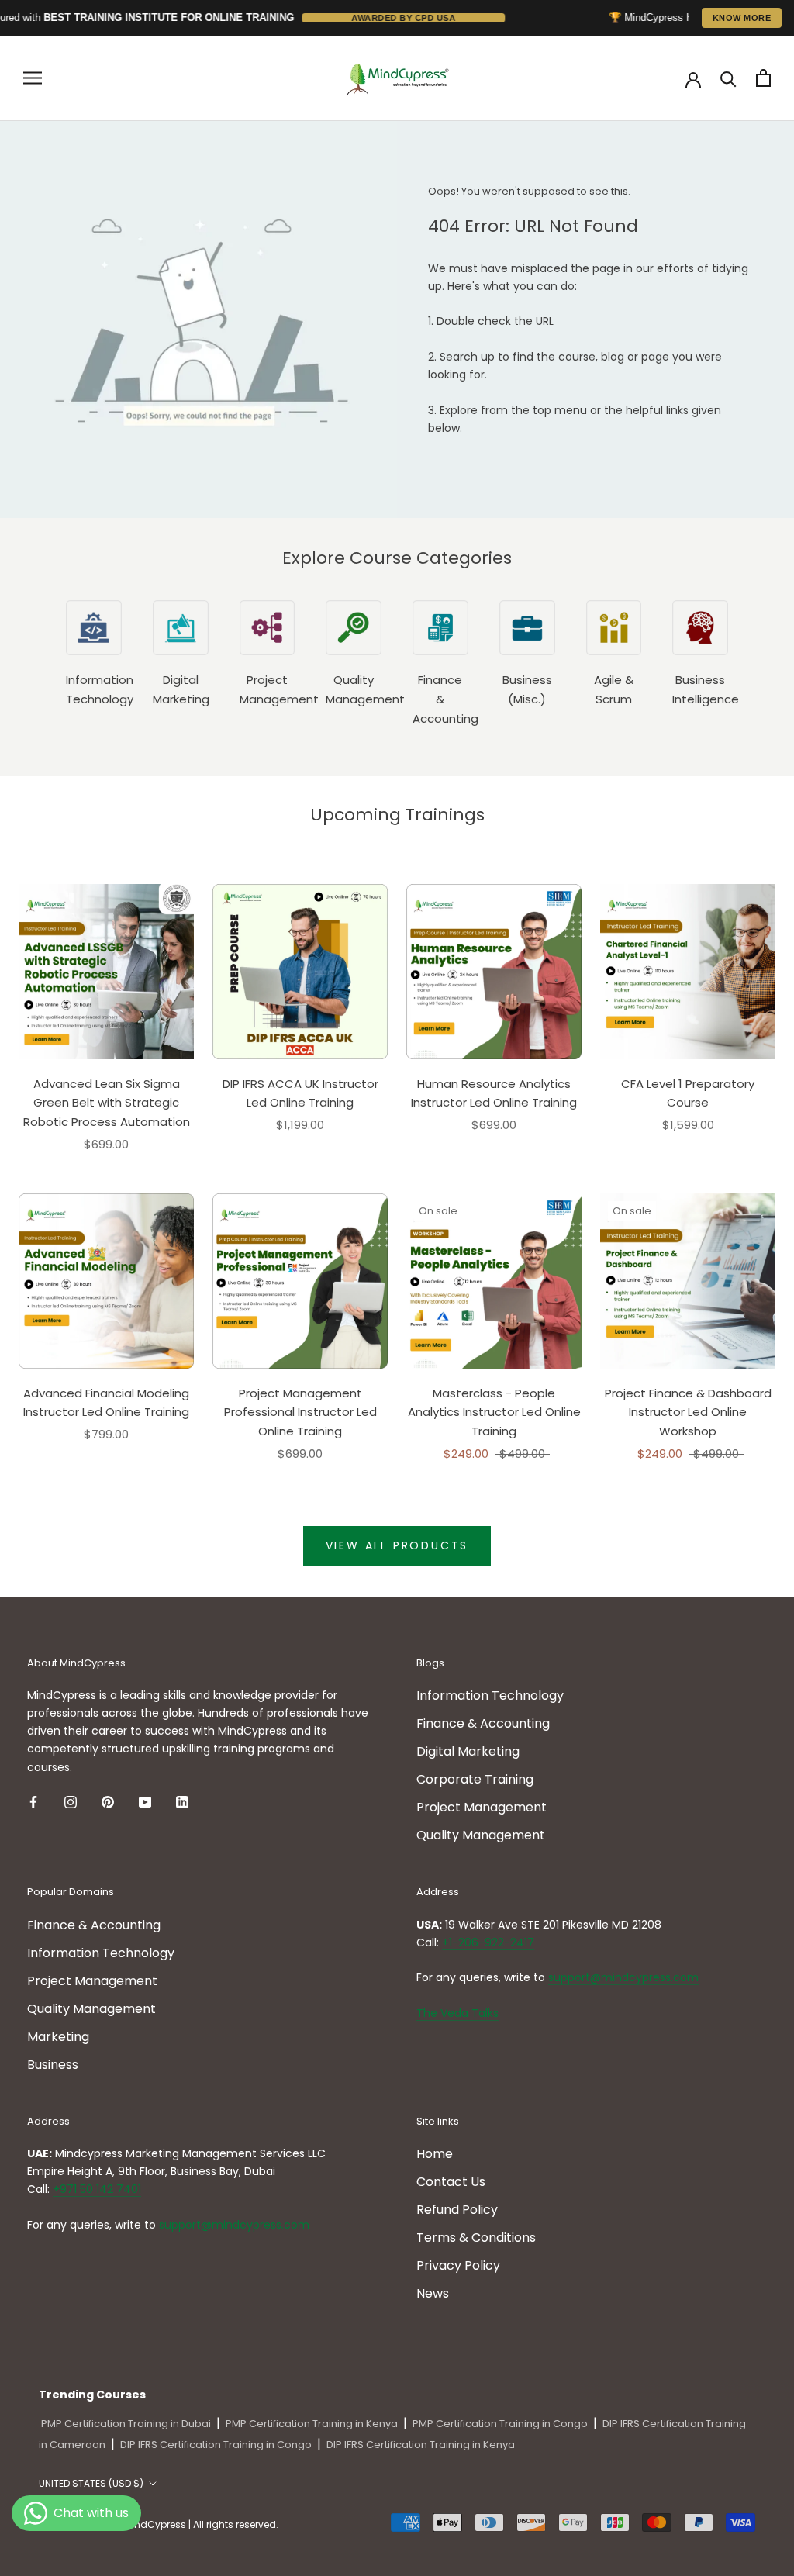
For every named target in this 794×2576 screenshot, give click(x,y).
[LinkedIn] (182, 1802)
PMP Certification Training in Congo (500, 2424)
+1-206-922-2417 (488, 1942)
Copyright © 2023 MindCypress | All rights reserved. (159, 2524)
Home (435, 2154)
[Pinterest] (108, 1802)
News (433, 2293)
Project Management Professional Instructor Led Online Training (300, 1412)
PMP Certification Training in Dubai (126, 2424)
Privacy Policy (458, 2265)
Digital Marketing (468, 1751)
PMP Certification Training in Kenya (312, 2424)
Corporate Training (475, 1779)
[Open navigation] (33, 78)
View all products (397, 1545)
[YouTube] (145, 1802)
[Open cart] (763, 78)
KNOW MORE (742, 18)
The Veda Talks (457, 2013)
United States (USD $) (91, 2483)
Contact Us (451, 2182)
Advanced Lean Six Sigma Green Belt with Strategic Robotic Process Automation (107, 1103)
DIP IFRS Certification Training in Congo (216, 2445)
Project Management (482, 1807)
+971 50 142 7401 (97, 2189)
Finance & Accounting (483, 1723)
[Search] (728, 78)
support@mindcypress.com (623, 1977)
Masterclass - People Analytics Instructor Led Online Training (494, 1412)
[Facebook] (33, 1802)
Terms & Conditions (476, 2238)
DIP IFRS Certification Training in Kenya (421, 2445)
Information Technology (490, 1695)
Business (53, 2065)
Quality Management (481, 1835)
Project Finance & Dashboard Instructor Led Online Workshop (688, 1412)
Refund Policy (457, 2210)
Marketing (58, 2037)
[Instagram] (71, 1802)
